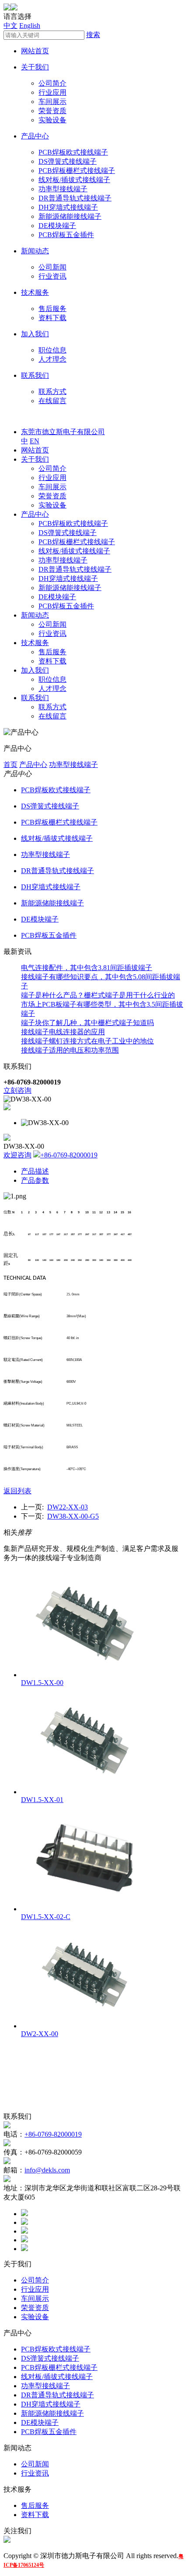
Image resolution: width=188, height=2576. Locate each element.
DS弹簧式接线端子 (68, 161)
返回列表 (17, 1491)
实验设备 (52, 120)
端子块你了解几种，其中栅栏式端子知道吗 (87, 1023)
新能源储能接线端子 (70, 216)
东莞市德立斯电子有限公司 (63, 432)
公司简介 (52, 83)
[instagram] (24, 2240)
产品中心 (35, 136)
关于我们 (35, 67)
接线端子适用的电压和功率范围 (70, 1050)
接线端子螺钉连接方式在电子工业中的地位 (87, 1041)
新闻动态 (35, 251)
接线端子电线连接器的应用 (63, 1032)
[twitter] (24, 2222)
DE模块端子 (57, 226)
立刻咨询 (17, 1090)
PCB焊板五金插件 (66, 235)
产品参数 (35, 1180)
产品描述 (35, 1171)
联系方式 (52, 392)
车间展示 (52, 102)
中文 (10, 26)
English (30, 26)
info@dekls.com (47, 2170)
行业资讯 (52, 276)
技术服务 (35, 292)
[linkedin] (24, 2231)
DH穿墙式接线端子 (68, 207)
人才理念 (52, 359)
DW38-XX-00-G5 (73, 1516)
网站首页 (35, 51)
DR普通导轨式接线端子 (75, 198)
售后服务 (52, 309)
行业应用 (52, 92)
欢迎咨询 (17, 1155)
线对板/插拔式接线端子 (74, 180)
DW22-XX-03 (68, 1507)
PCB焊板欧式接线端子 (73, 152)
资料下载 (52, 318)
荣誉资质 (52, 111)
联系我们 (35, 375)
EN (35, 441)
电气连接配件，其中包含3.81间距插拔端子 (87, 968)
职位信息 (52, 350)
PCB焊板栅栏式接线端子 (77, 171)
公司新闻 (52, 267)
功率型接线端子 (63, 189)
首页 (10, 765)
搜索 (93, 35)
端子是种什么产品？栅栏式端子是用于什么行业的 (98, 995)
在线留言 (52, 401)
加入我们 (35, 334)
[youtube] (24, 2249)
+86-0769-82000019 (69, 1155)
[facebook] (24, 2214)
